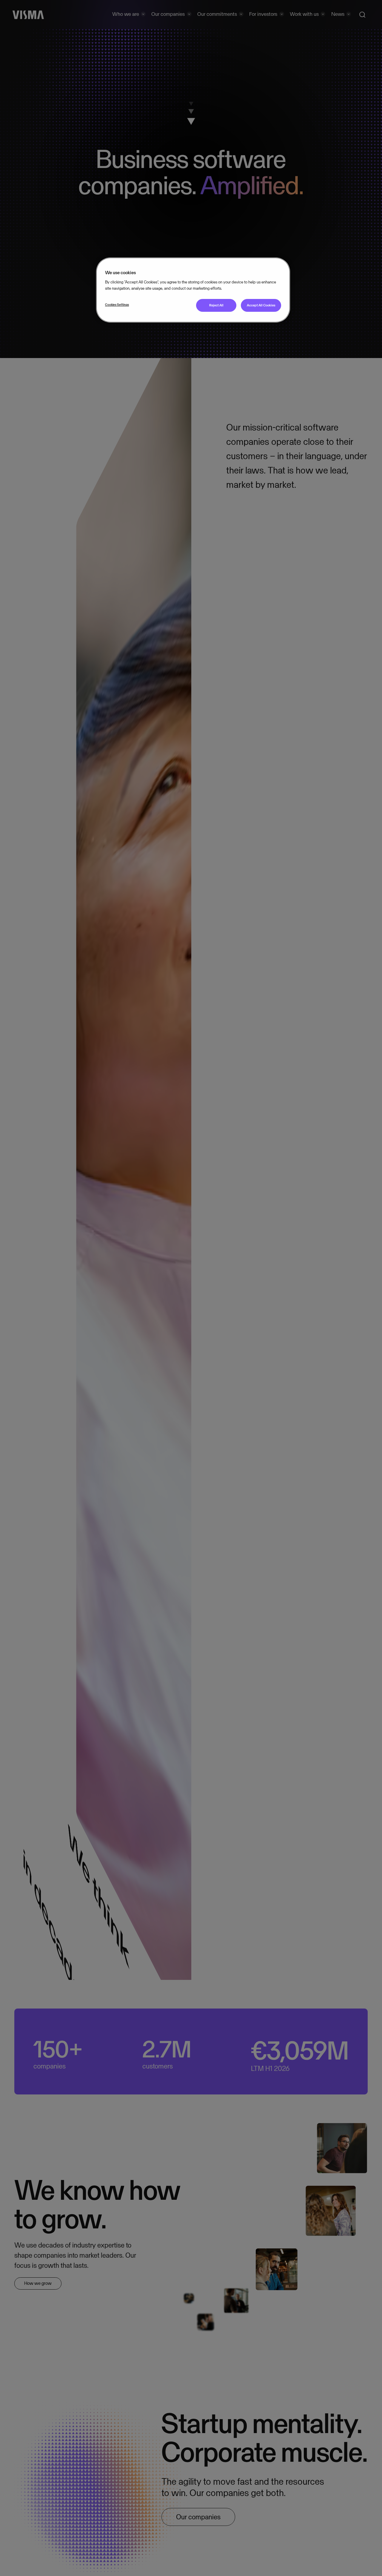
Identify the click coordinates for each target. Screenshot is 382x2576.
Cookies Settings (117, 305)
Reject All (216, 306)
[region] (193, 290)
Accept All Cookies (261, 306)
